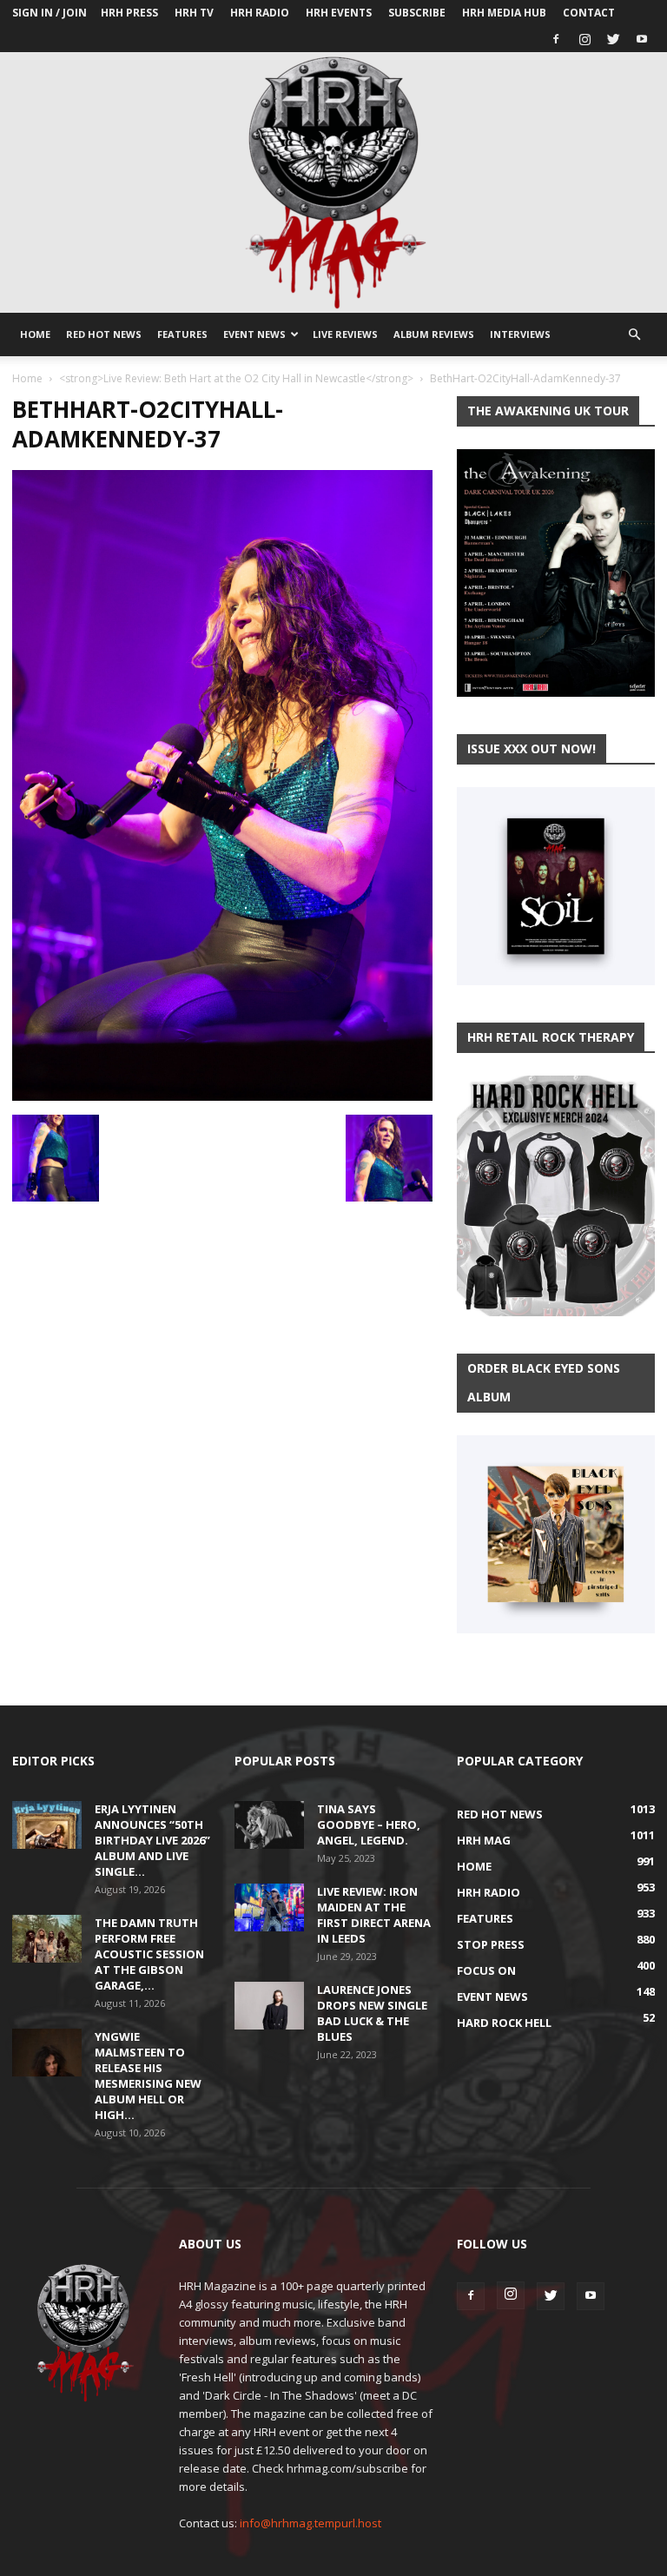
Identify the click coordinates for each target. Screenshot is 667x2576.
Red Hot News (104, 334)
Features (182, 334)
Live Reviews (345, 334)
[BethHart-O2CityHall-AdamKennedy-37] (222, 1096)
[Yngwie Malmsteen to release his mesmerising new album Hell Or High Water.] (47, 2053)
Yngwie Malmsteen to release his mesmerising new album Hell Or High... (148, 2076)
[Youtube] (642, 39)
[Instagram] (584, 39)
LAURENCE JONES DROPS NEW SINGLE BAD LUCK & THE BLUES (372, 2013)
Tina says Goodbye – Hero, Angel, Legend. (369, 1824)
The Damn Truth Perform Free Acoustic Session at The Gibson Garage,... (149, 1954)
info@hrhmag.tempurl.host (310, 2523)
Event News (254, 334)
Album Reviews (434, 334)
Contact (589, 13)
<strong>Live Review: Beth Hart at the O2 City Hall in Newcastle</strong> (236, 378)
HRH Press (129, 13)
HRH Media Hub (504, 13)
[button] (634, 335)
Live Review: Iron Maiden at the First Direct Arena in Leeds (374, 1915)
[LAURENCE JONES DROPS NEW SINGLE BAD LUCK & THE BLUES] (269, 2006)
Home (35, 334)
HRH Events (339, 13)
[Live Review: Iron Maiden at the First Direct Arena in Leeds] (269, 1907)
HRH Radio (260, 13)
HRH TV (194, 13)
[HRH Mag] (333, 182)
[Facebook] (556, 39)
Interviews (520, 334)
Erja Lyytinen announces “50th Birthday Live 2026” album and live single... (152, 1840)
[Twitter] (613, 39)
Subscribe (417, 13)
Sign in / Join (50, 13)
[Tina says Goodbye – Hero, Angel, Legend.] (269, 1825)
